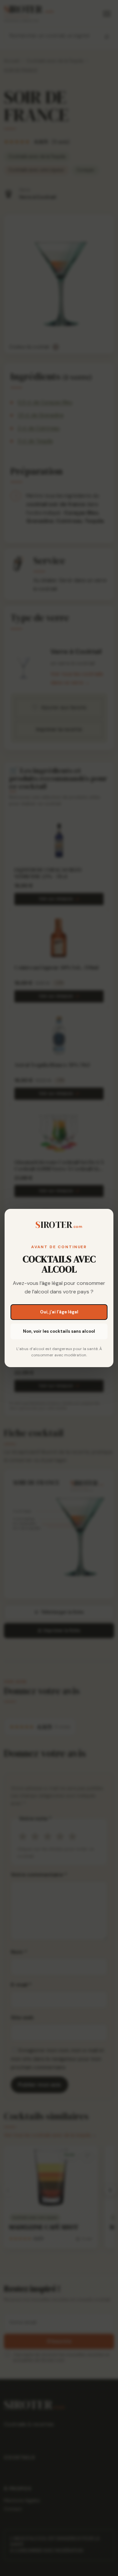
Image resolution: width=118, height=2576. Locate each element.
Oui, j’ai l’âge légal (59, 1312)
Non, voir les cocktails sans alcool (59, 1331)
